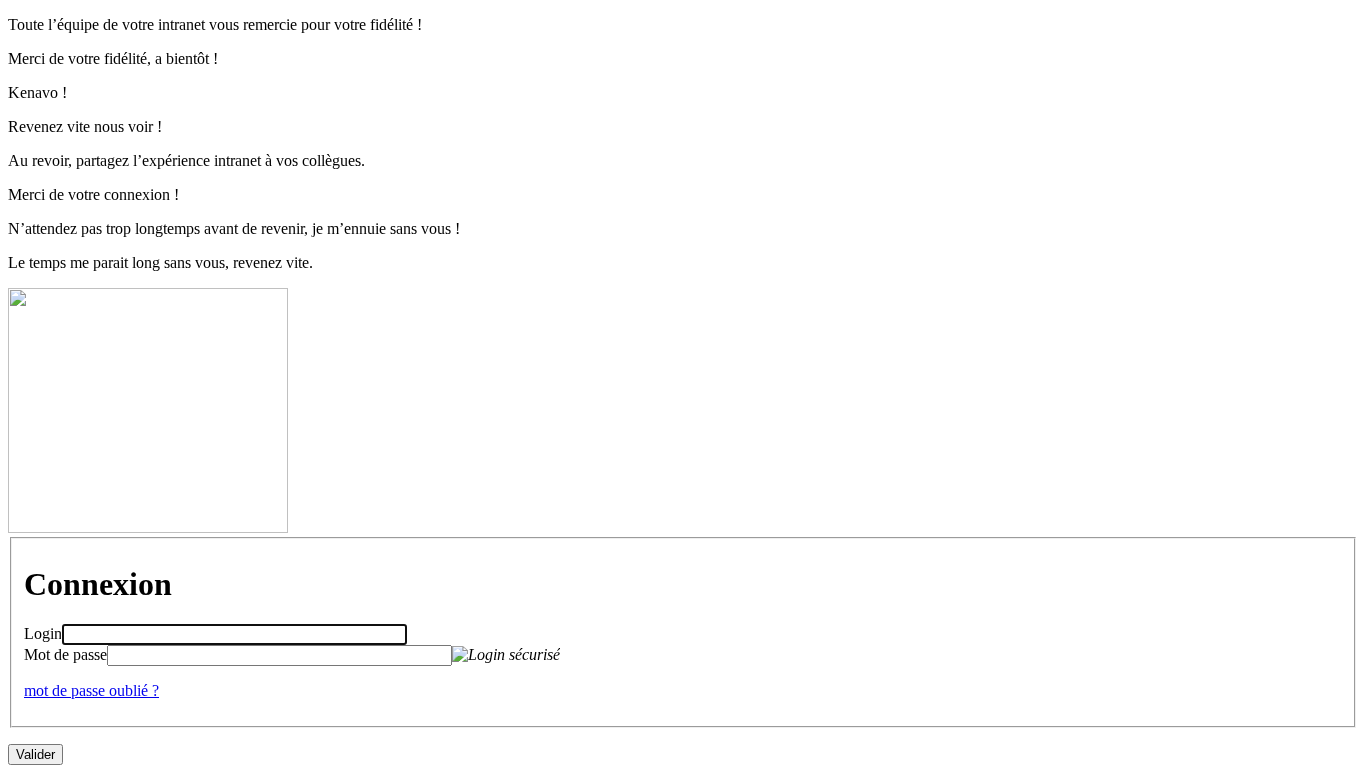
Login (43, 633)
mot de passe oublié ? (91, 690)
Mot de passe (65, 654)
